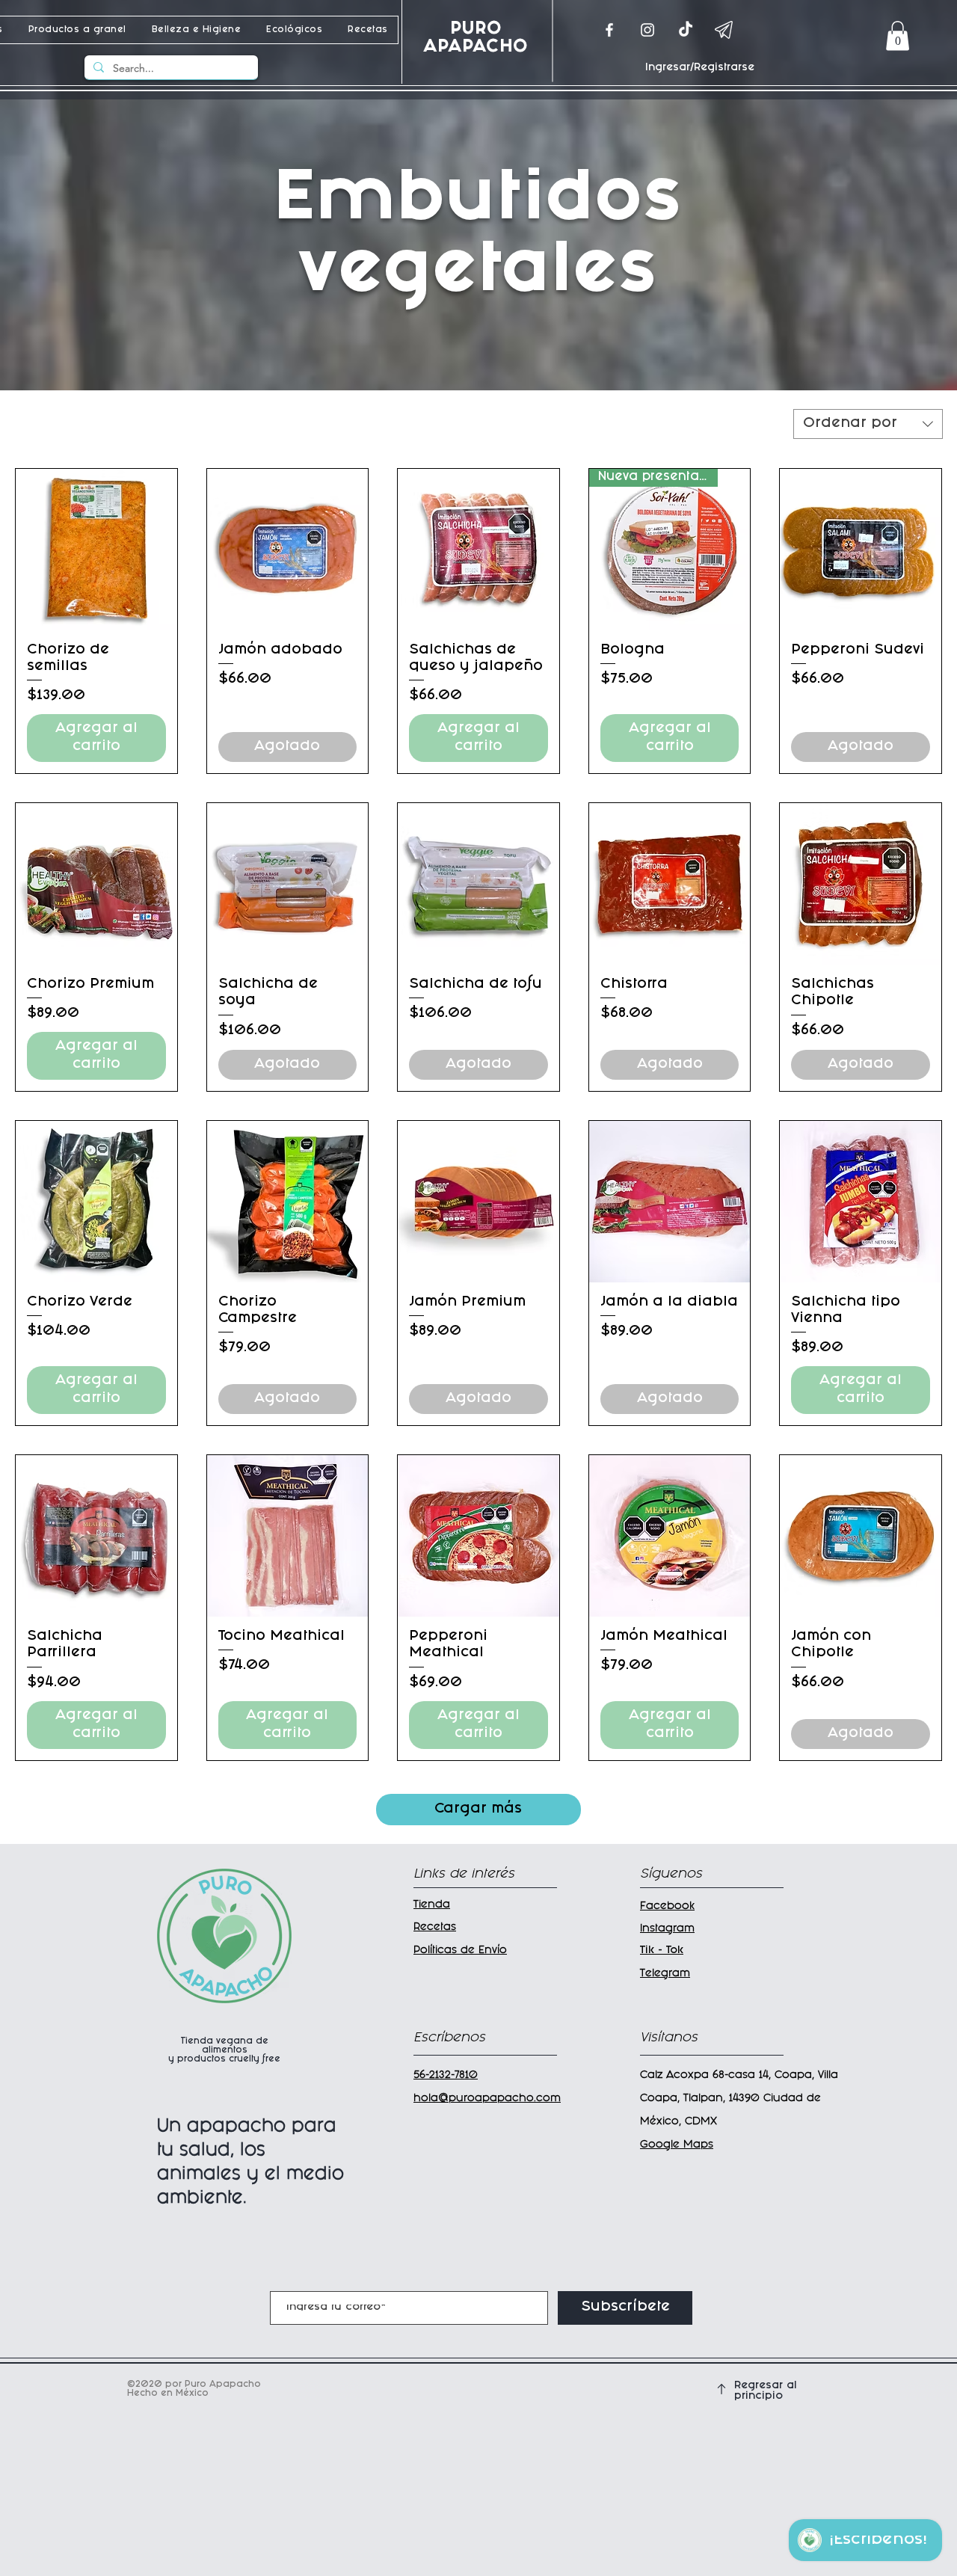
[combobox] (868, 424)
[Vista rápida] (96, 550)
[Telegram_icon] (724, 30)
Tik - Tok (662, 1951)
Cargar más (478, 1810)
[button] (898, 36)
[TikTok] (686, 30)
